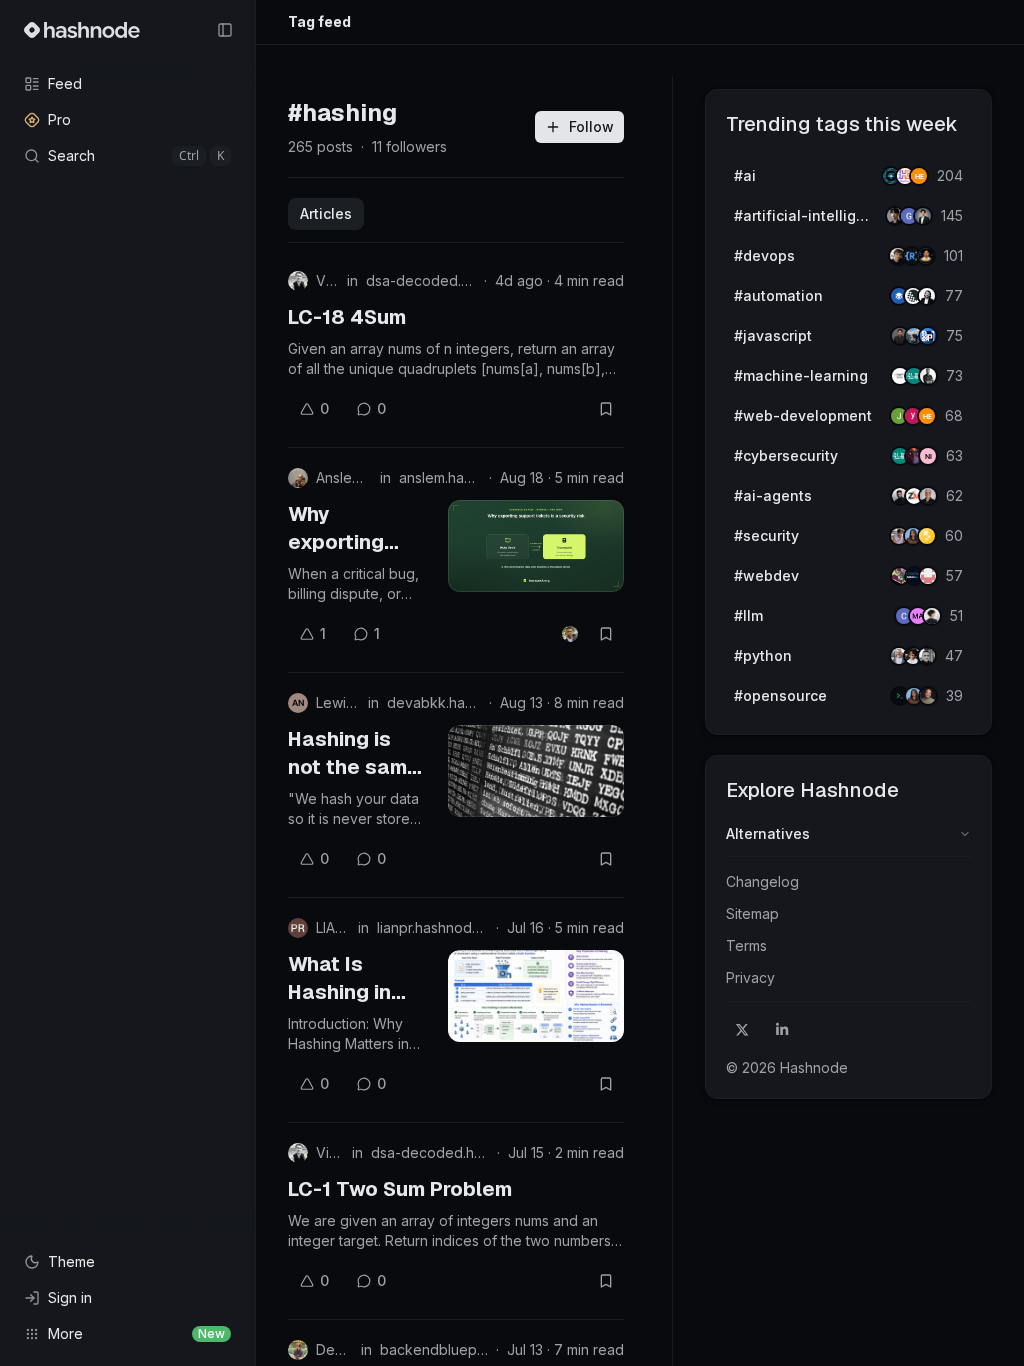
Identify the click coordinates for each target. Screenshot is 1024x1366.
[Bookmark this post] (606, 409)
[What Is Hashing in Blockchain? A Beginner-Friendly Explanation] (536, 996)
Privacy (750, 977)
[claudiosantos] (928, 496)
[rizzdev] (927, 656)
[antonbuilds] (927, 296)
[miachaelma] (932, 616)
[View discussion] (570, 634)
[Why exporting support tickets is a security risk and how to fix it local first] (536, 546)
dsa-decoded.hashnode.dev (421, 280)
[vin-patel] (928, 696)
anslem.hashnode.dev (440, 477)
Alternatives (768, 833)
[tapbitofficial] (927, 536)
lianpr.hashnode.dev (432, 927)
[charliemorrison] (928, 576)
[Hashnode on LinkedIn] (782, 1030)
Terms (746, 945)
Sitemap (752, 913)
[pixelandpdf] (928, 336)
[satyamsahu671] (928, 376)
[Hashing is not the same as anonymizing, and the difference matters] (536, 771)
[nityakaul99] (928, 456)
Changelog (762, 881)
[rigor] (927, 416)
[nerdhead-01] (919, 176)
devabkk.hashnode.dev (434, 702)
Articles (326, 213)
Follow (591, 126)
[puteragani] (923, 216)
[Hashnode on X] (742, 1030)
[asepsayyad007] (926, 256)
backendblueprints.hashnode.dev (434, 1349)
